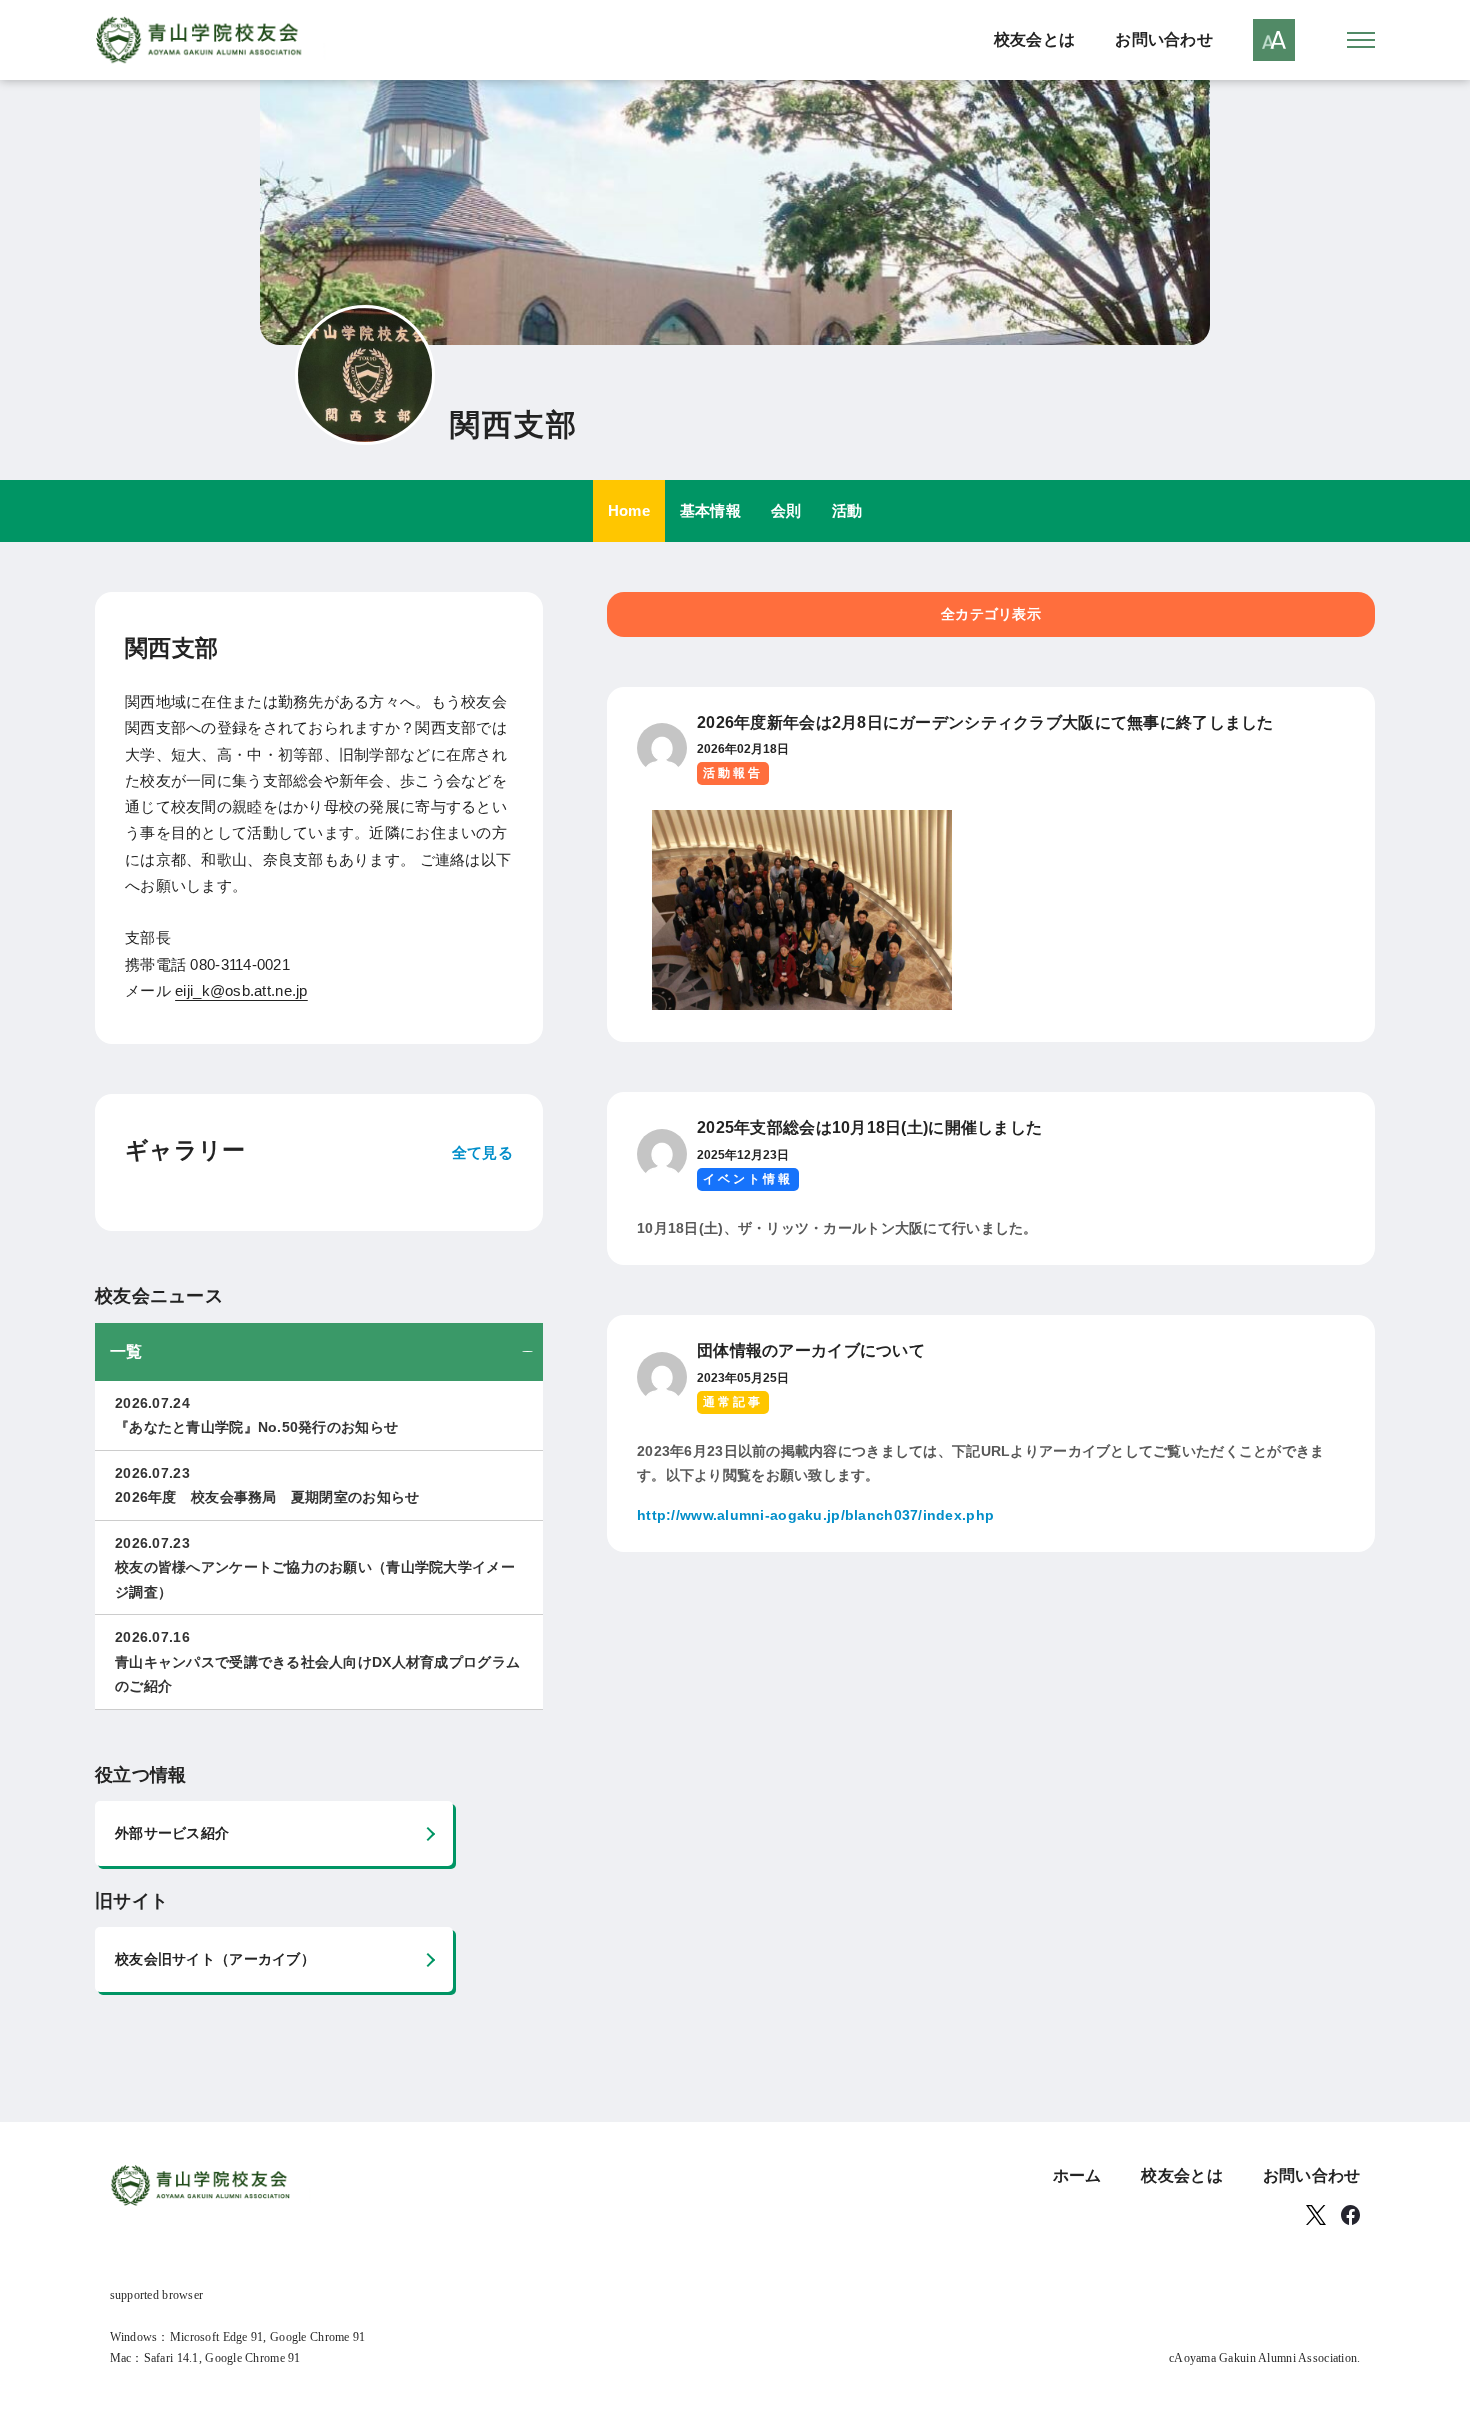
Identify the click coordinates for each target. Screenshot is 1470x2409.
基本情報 (710, 510)
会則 (786, 510)
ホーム (1077, 2175)
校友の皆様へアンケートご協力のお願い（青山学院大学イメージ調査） (315, 1567)
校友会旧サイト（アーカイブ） (215, 1959)
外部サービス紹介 (172, 1833)
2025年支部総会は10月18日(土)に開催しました (869, 1127)
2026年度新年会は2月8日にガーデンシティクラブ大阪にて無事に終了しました (985, 722)
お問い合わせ (1164, 39)
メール (216, 990)
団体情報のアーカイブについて (811, 1350)
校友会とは (1034, 39)
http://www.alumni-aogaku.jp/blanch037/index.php (815, 1515)
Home (629, 510)
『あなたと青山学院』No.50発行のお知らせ (256, 1415)
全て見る (482, 1152)
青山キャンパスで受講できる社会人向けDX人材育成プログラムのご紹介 (317, 1661)
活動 (847, 510)
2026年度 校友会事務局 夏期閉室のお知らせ (267, 1485)
